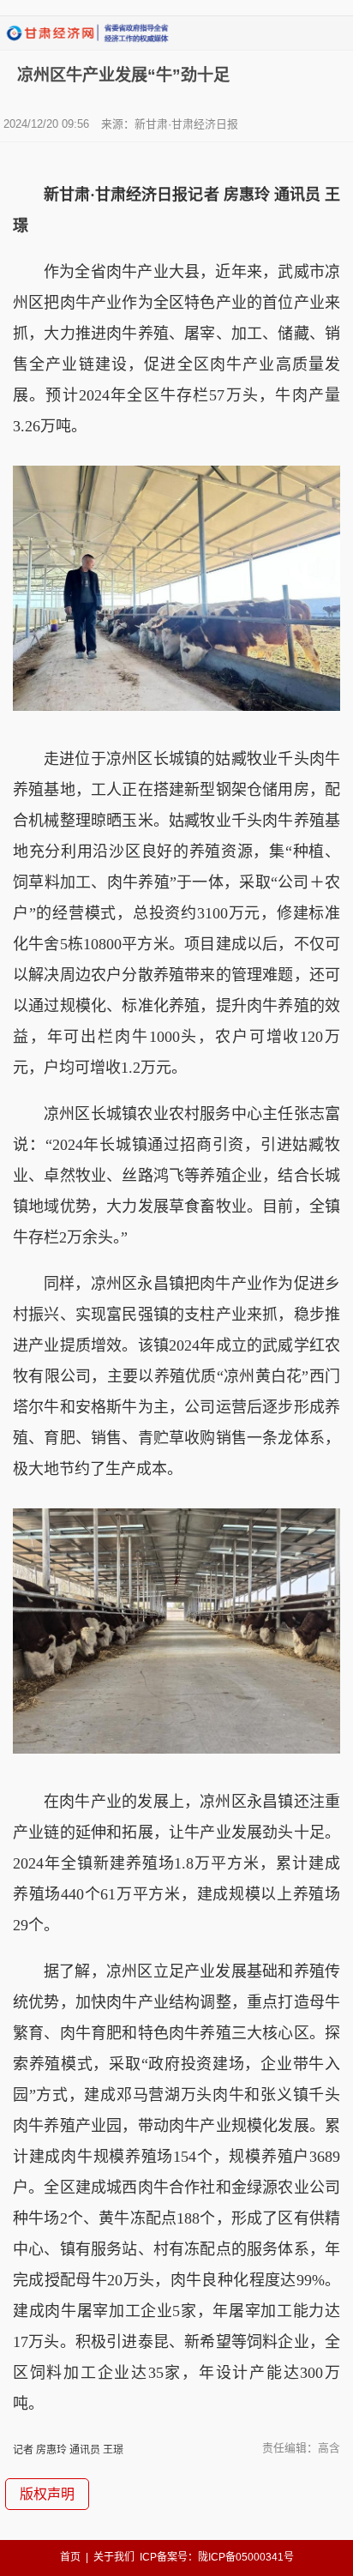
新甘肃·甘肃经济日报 (186, 124)
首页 (70, 2557)
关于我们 (114, 2557)
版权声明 (47, 2494)
